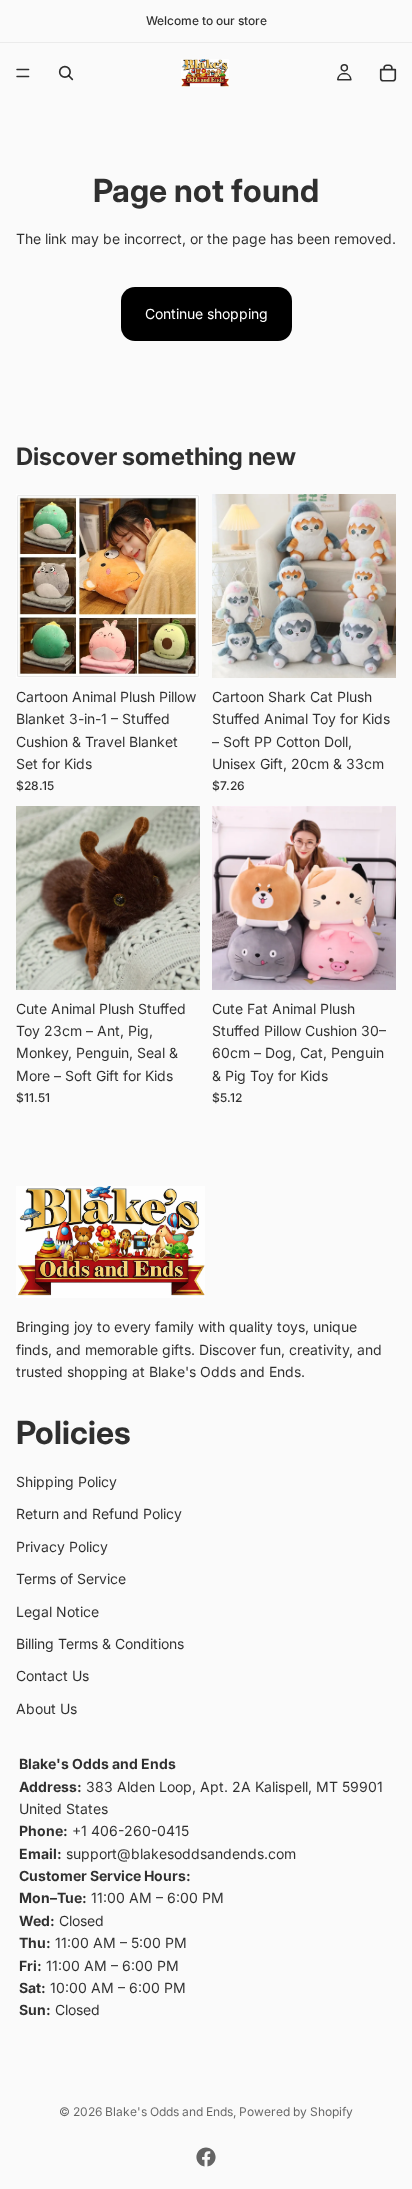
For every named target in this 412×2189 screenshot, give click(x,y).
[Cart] (388, 73)
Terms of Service (71, 1578)
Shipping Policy (66, 1481)
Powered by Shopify (296, 2111)
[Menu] (23, 73)
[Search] (66, 73)
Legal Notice (57, 1610)
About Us (46, 1707)
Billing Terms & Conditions (100, 1643)
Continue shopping (206, 313)
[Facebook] (206, 2157)
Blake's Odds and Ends (169, 2111)
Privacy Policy (62, 1545)
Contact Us (52, 1675)
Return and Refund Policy (99, 1513)
